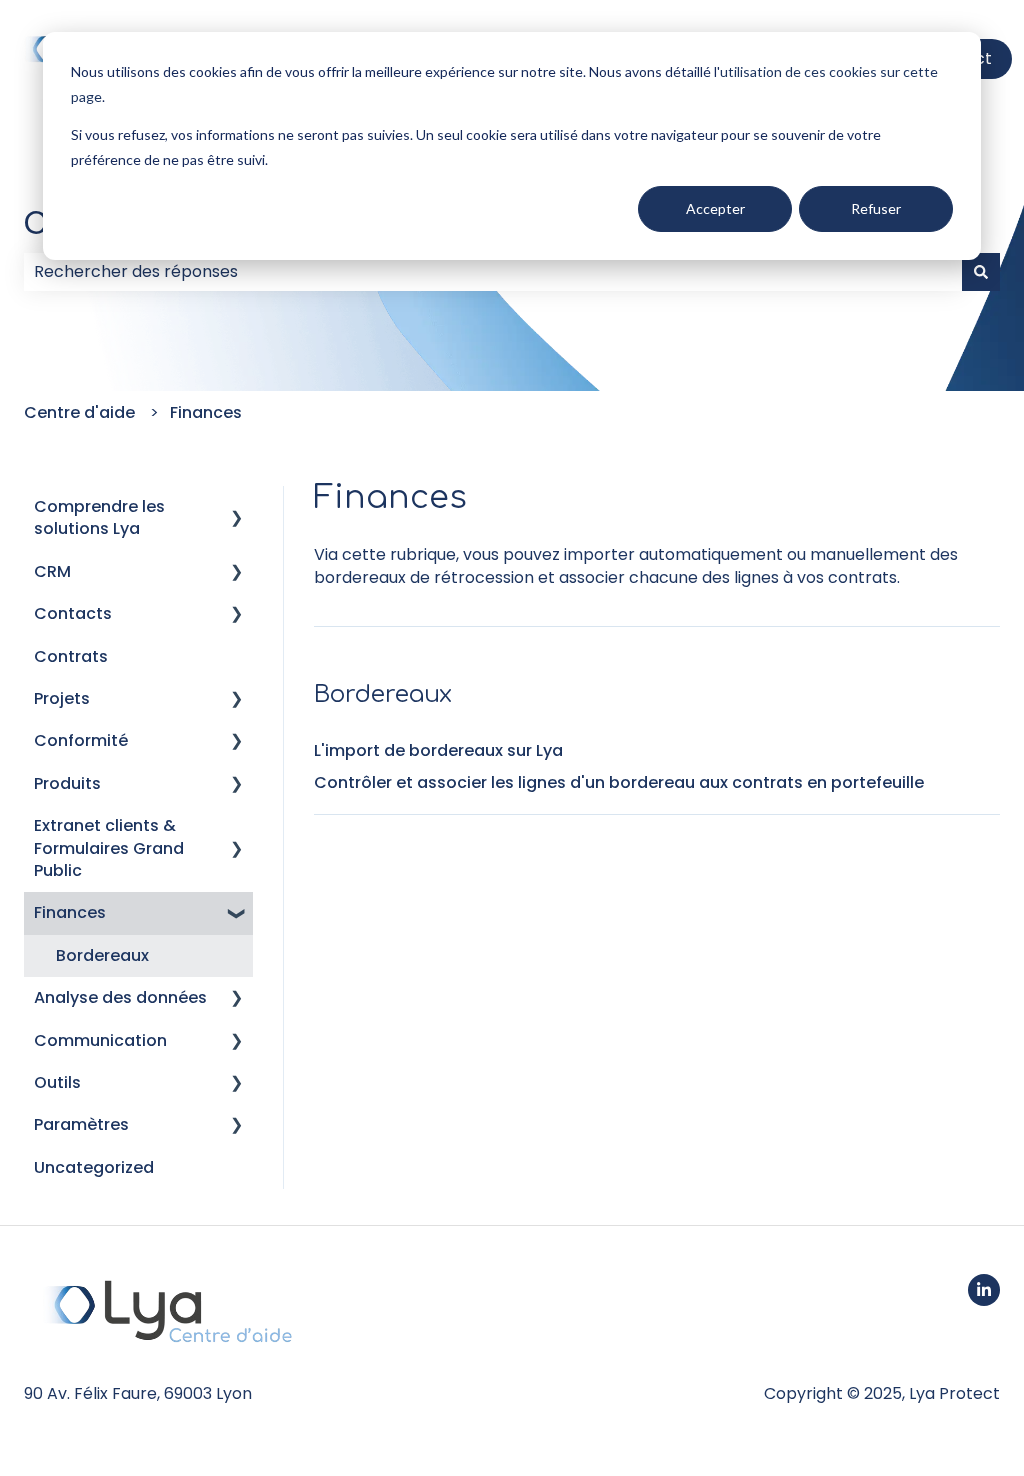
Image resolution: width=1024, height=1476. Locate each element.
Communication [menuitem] (100, 1040)
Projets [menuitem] (62, 698)
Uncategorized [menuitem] (94, 1167)
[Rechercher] (981, 272)
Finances (206, 412)
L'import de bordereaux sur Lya (438, 750)
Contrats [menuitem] (71, 656)
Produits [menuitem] (67, 783)
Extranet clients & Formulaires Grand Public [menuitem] (109, 848)
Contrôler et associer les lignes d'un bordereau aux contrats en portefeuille (619, 782)
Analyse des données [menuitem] (120, 997)
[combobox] (493, 272)
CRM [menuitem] (52, 571)
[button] (237, 508)
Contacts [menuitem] (73, 613)
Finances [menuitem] (70, 912)
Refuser (876, 208)
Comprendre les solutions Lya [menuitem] (99, 517)
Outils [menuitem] (57, 1082)
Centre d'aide (79, 412)
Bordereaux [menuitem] (102, 955)
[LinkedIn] (984, 1290)
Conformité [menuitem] (81, 740)
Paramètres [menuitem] (81, 1124)
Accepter (715, 208)
